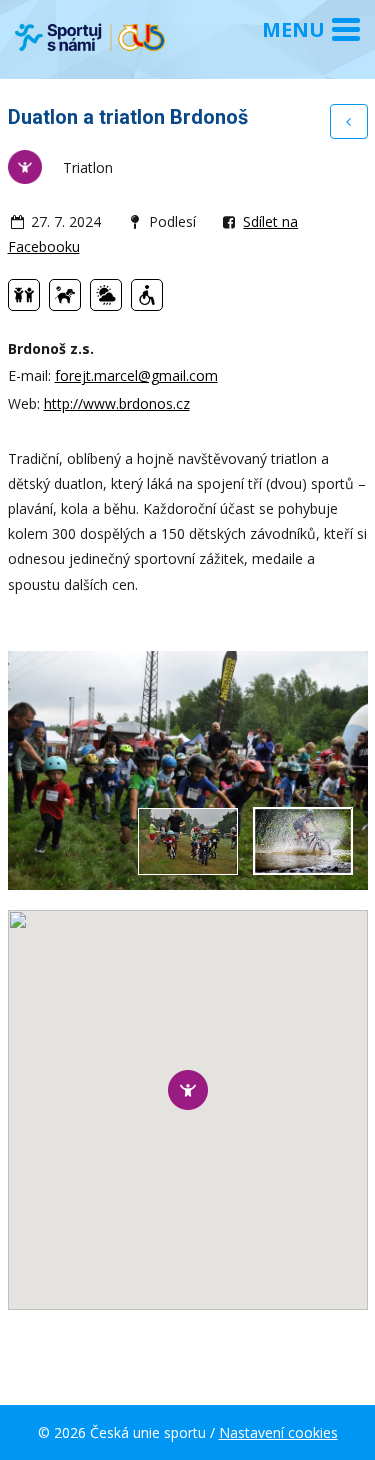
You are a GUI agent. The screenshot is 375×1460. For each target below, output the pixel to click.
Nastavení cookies (278, 1432)
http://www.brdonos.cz (117, 403)
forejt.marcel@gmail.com (136, 375)
